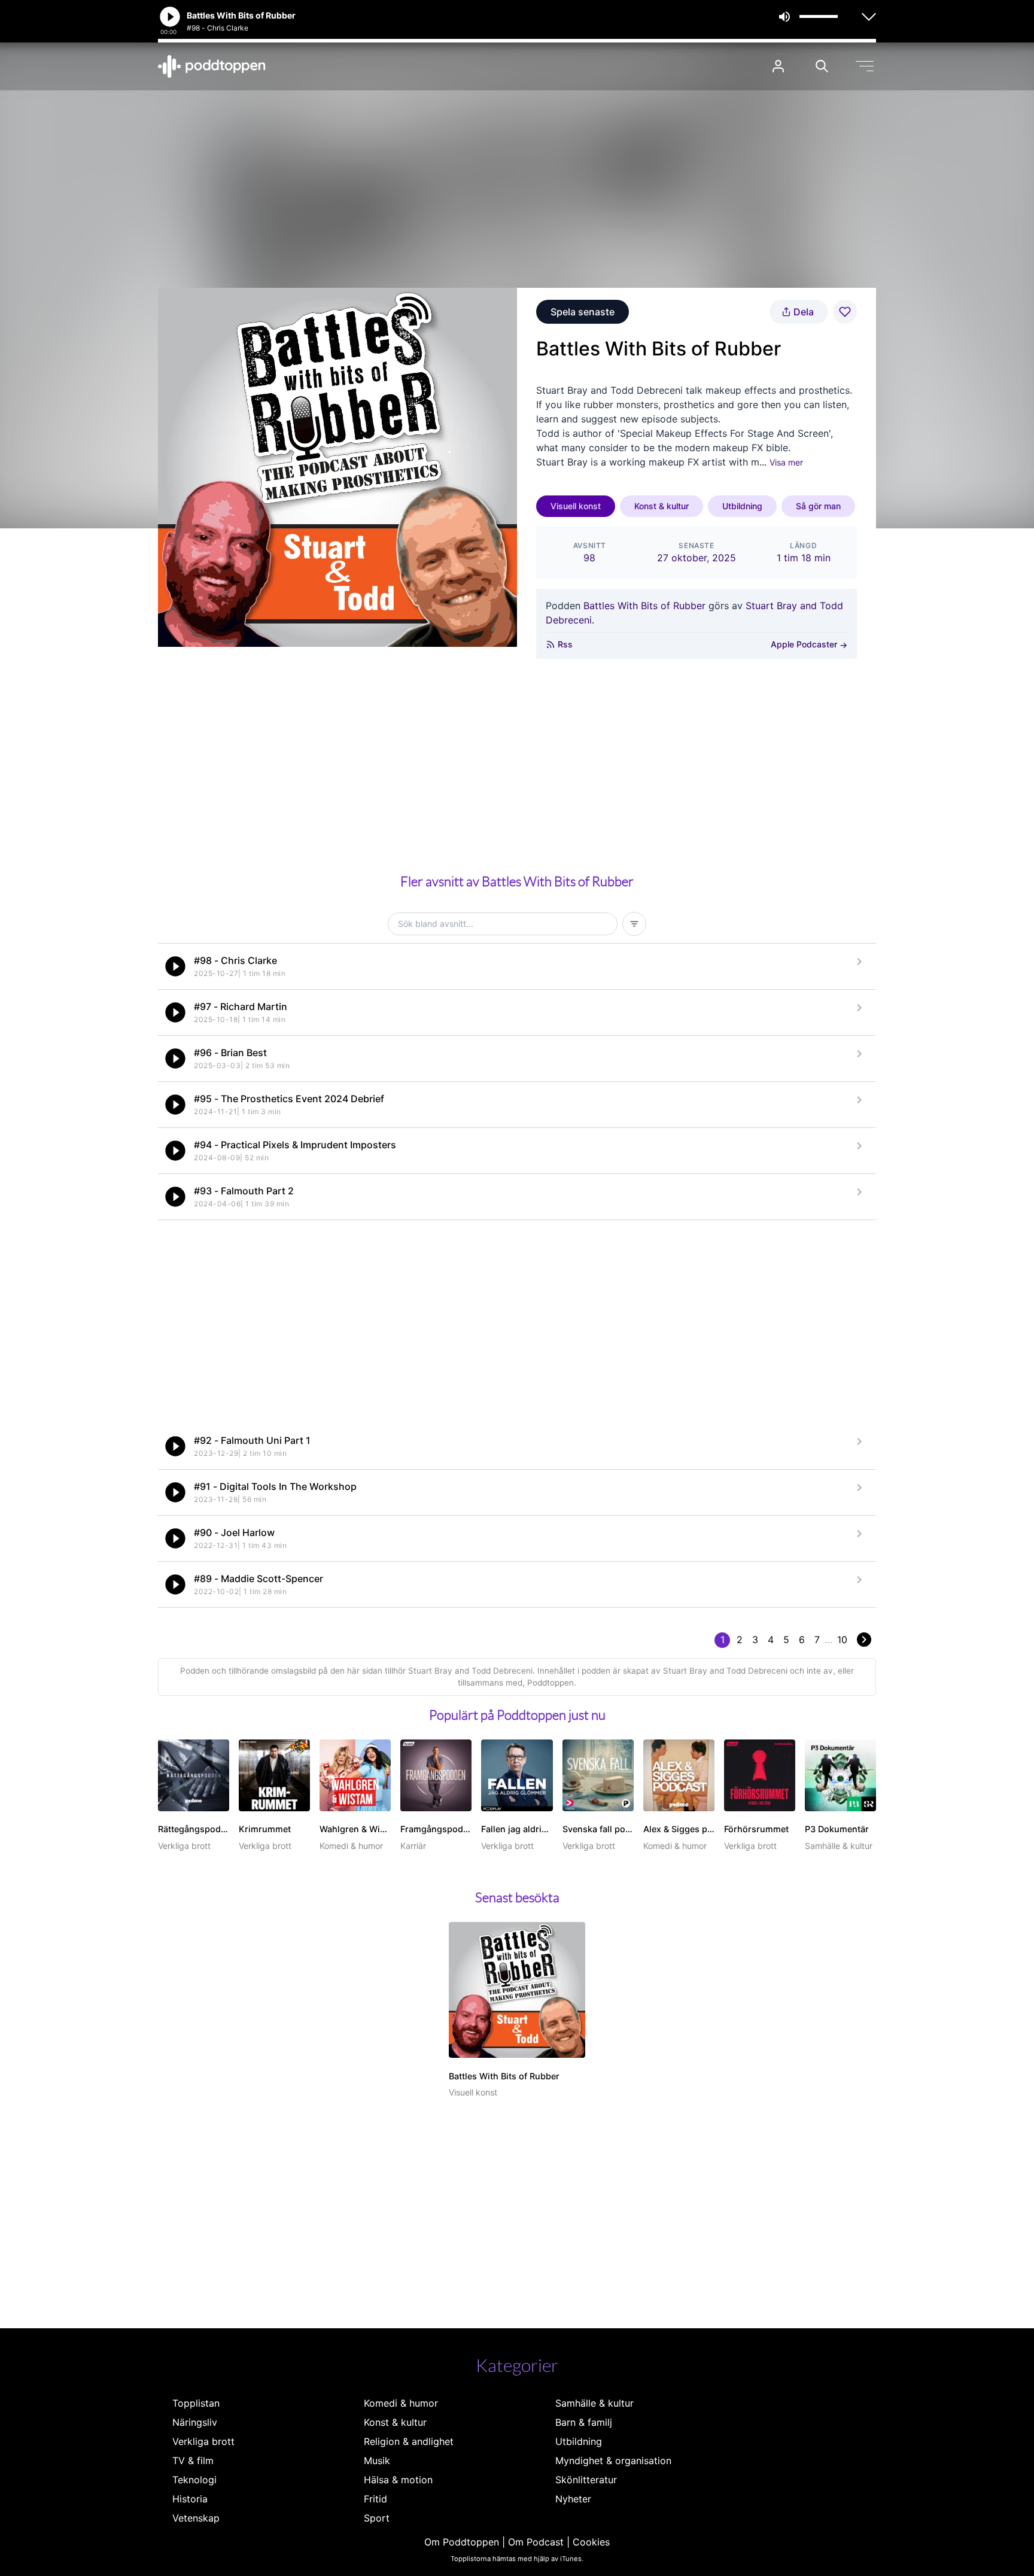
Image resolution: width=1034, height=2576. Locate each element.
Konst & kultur (662, 506)
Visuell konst (576, 506)
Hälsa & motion (398, 2480)
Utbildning (742, 506)
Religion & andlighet (409, 2441)
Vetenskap (196, 2518)
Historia (190, 2499)
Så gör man (818, 506)
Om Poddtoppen (462, 2542)
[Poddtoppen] (212, 66)
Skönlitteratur (586, 2480)
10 (842, 1640)
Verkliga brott (203, 2441)
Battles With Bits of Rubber (644, 606)
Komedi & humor (401, 2403)
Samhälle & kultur (594, 2403)
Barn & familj (584, 2422)
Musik (377, 2461)
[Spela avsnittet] (175, 966)
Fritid (375, 2499)
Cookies (591, 2542)
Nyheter (573, 2499)
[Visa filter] (634, 924)
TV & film (193, 2461)
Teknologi (194, 2480)
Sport (377, 2518)
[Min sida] (778, 66)
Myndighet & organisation (613, 2461)
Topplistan (196, 2403)
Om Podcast (536, 2542)
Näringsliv (195, 2422)
